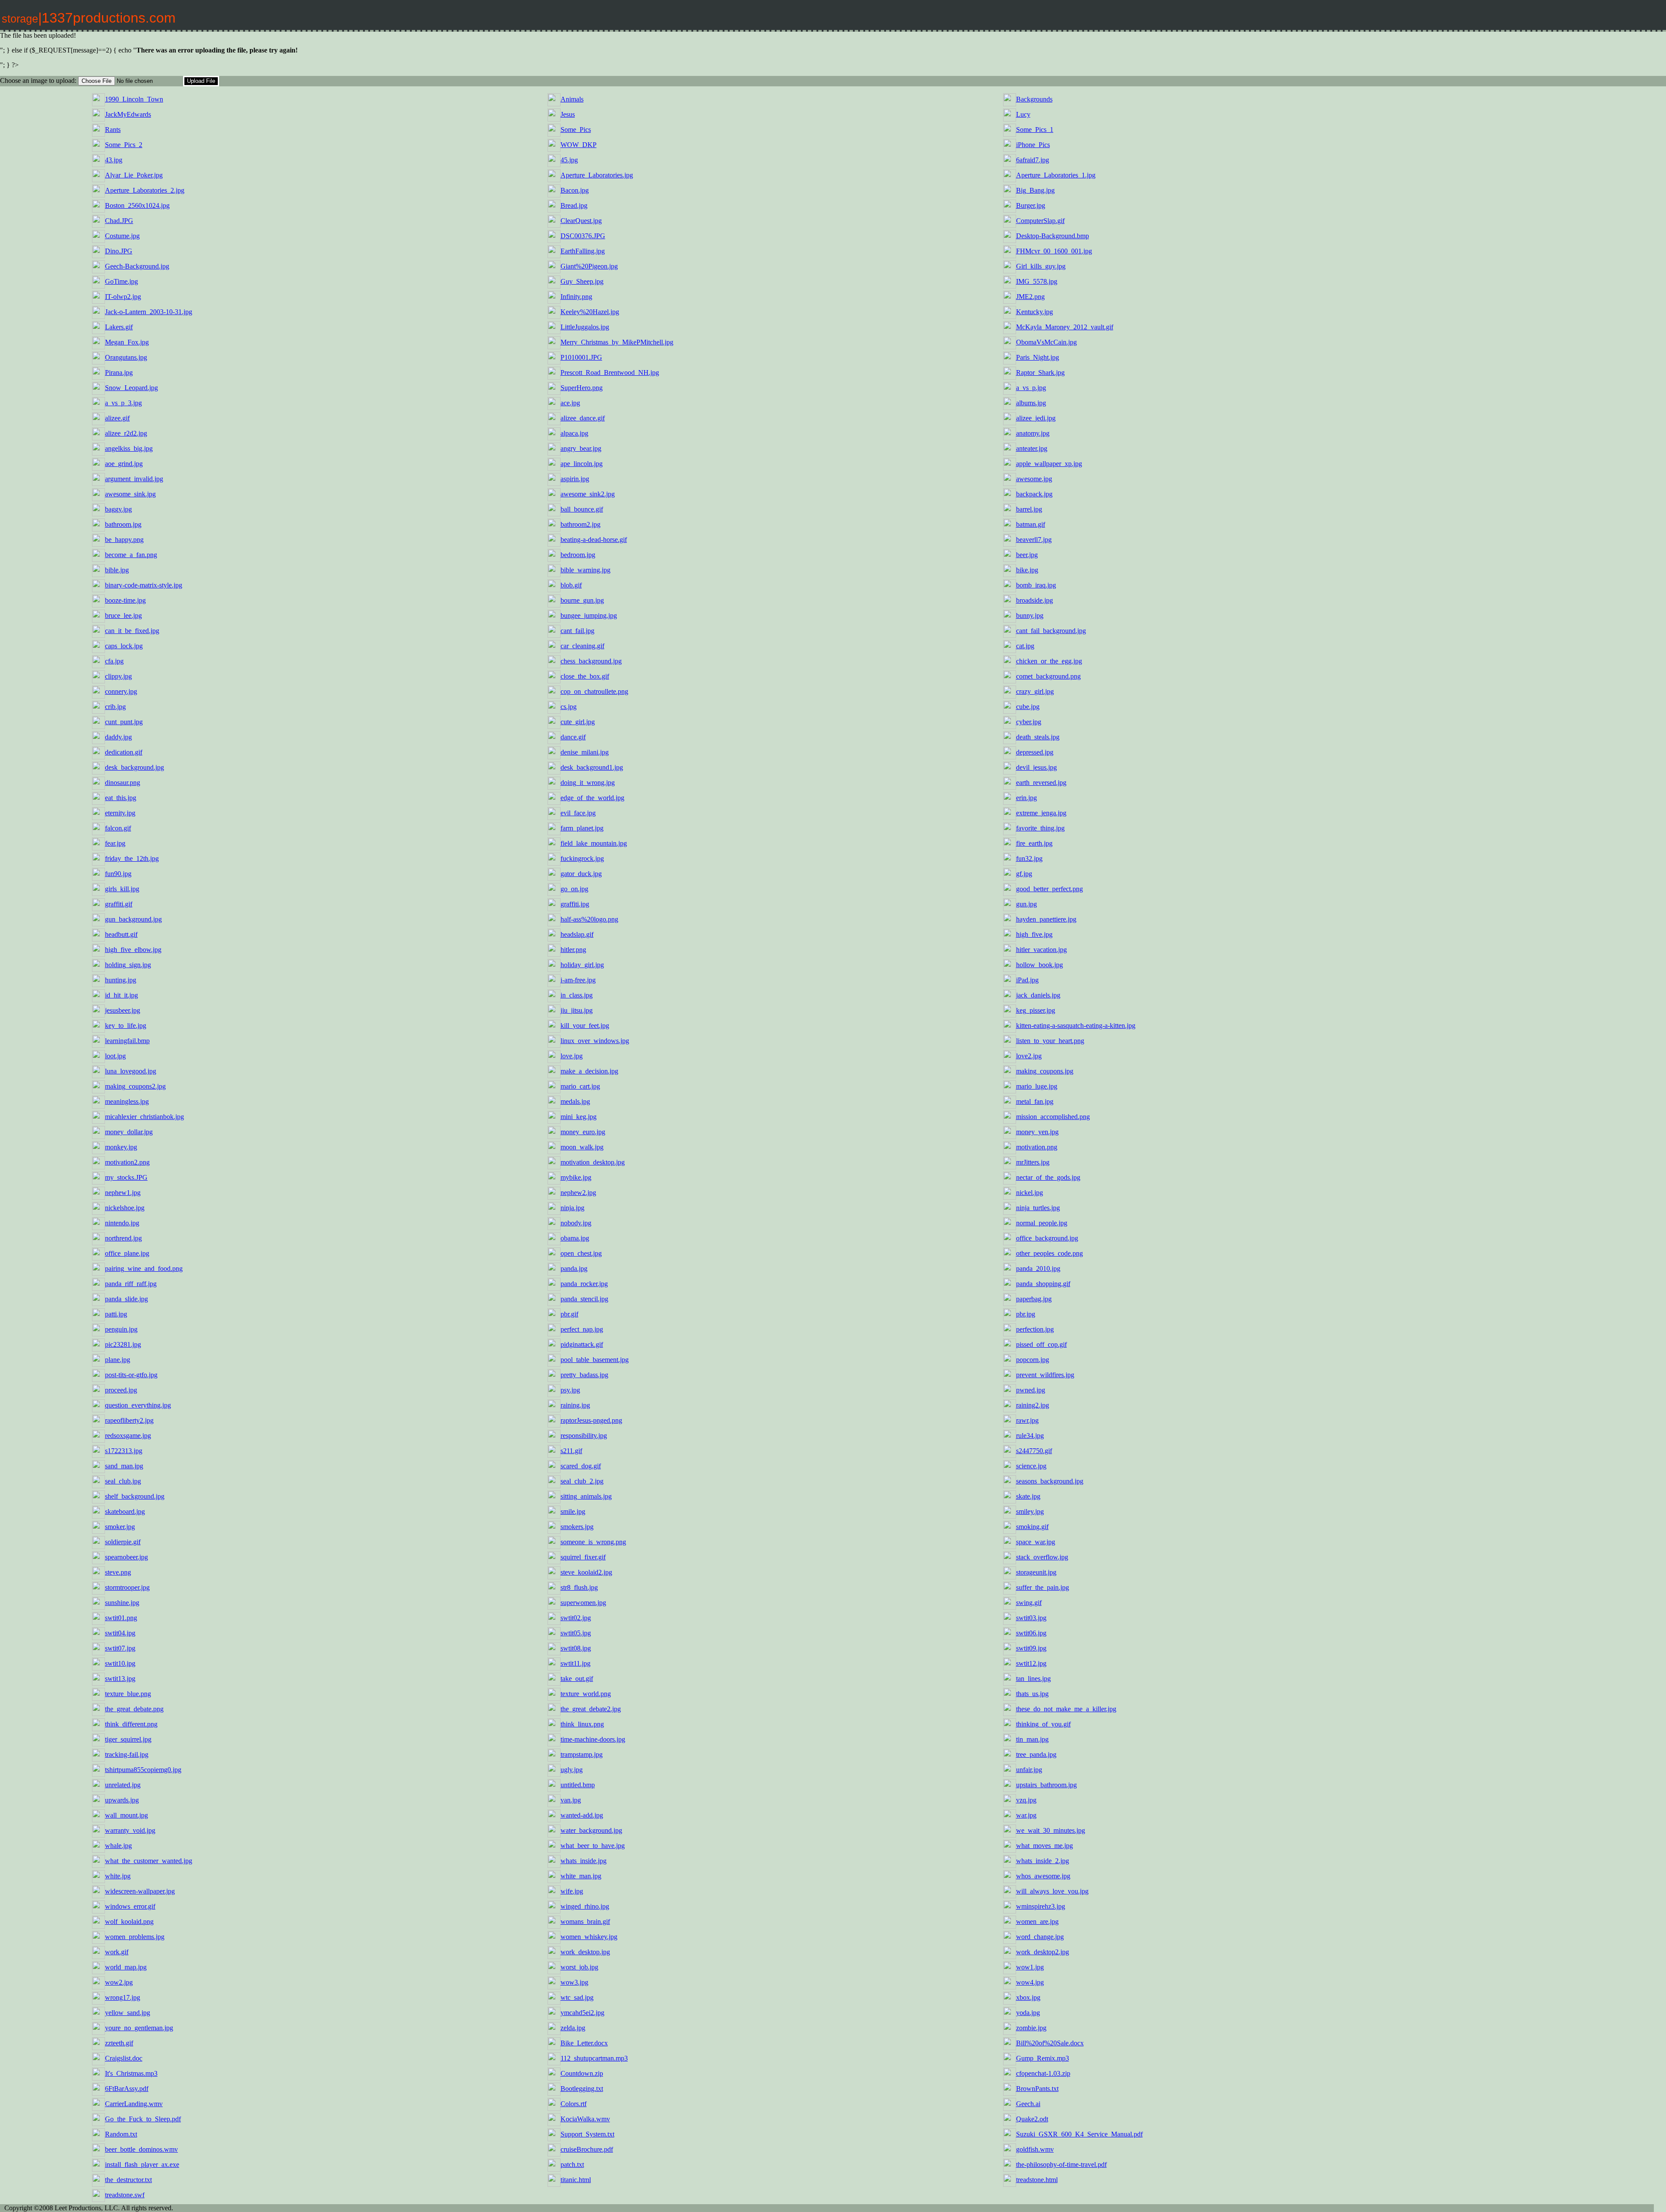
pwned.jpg (1031, 1390)
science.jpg (1031, 1466)
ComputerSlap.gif (1040, 221)
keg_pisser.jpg (1036, 1010)
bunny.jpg (1030, 615)
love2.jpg (1029, 1056)
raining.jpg (575, 1405)
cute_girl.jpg (578, 722)
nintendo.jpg (122, 1223)
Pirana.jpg (119, 372)
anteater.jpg (1032, 448)
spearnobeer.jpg (126, 1557)
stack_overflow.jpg (1042, 1557)
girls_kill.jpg (122, 889)
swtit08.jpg (576, 1648)
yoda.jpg (1028, 2013)
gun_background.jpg (133, 919)
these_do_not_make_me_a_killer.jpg (1066, 1709)
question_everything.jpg (138, 1405)
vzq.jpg (1026, 1800)
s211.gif (571, 1451)
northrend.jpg (123, 1238)
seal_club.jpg (123, 1481)
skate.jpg (1028, 1496)
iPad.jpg (1027, 980)
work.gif (117, 1952)
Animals (572, 99)
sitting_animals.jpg (586, 1496)
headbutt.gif (121, 934)
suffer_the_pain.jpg (1043, 1587)
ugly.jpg (572, 1770)
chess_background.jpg (591, 661)
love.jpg (572, 1056)
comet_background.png (1048, 676)
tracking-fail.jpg (127, 1754)
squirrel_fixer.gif (583, 1557)
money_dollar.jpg (129, 1132)
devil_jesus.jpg (1036, 767)
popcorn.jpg (1033, 1360)
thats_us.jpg (1032, 1694)
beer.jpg (1027, 555)
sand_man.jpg (124, 1466)
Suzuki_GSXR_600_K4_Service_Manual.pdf (1079, 2134)
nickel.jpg (1030, 1193)
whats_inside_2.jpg (1043, 1861)
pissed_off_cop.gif (1041, 1344)
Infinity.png (576, 297)
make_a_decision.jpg (589, 1071)
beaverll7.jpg (1034, 540)
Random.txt (121, 2134)
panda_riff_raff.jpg (131, 1284)
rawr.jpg (1027, 1420)
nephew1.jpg (123, 1193)
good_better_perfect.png (1049, 889)
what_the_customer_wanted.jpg (149, 1861)
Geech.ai (1028, 2104)
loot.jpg (115, 1056)
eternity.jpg (120, 813)
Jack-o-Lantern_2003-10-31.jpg (149, 312)
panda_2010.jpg (1038, 1268)
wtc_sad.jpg (577, 1997)
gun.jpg (1026, 904)
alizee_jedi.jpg (1036, 418)
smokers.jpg (577, 1527)
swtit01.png (121, 1618)
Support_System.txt (587, 2134)
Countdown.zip (582, 2073)
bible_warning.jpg (585, 570)
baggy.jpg (118, 509)
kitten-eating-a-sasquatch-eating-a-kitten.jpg (1076, 1026)
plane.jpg (118, 1360)
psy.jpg (570, 1390)
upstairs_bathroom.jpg (1046, 1785)
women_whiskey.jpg (589, 1937)
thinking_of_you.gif (1043, 1724)
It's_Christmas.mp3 (131, 2073)
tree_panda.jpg (1036, 1754)
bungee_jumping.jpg (589, 615)
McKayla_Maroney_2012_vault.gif (1065, 327)
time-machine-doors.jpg (593, 1739)
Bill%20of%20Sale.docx (1050, 2043)
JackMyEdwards (128, 114)
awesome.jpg (1034, 479)
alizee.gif (117, 418)
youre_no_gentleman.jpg (139, 2028)
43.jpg (114, 160)
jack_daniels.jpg (1038, 995)
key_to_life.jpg (126, 1026)
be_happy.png (124, 540)
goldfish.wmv (1035, 2149)
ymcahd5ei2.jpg (582, 2013)
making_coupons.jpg (1045, 1071)
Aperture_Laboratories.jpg (597, 175)
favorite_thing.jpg (1040, 828)
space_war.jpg (1036, 1542)
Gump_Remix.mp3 (1043, 2058)
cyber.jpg (1029, 722)
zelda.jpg (573, 2028)
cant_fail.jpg (577, 631)
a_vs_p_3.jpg (123, 403)
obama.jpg (575, 1238)
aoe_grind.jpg (124, 464)
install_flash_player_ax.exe (142, 2164)
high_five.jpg (1034, 934)
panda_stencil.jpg (584, 1299)
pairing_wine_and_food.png (144, 1268)
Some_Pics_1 (1035, 130)
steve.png (118, 1572)
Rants (113, 130)
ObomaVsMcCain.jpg (1046, 342)
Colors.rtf (574, 2104)
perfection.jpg (1035, 1329)
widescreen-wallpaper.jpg (140, 1891)
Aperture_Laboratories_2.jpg (145, 190)
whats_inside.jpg (584, 1861)
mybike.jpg (576, 1177)
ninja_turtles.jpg (1038, 1208)
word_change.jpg (1040, 1937)
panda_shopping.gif (1043, 1284)
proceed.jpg (121, 1390)
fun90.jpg (118, 874)
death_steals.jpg (1038, 737)
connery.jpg (121, 691)
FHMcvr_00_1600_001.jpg (1054, 251)
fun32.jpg (1029, 858)
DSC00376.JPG (583, 236)
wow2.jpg (119, 1982)
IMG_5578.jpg (1037, 281)
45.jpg (569, 160)
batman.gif (1031, 524)
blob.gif (571, 585)
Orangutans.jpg (126, 357)
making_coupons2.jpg (135, 1086)
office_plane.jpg (127, 1253)
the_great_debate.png (134, 1709)
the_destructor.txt (128, 2180)
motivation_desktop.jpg (593, 1162)
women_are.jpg (1037, 1922)
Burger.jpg (1031, 205)
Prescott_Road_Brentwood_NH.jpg (610, 372)
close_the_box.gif (585, 676)
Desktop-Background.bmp (1053, 236)
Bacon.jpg (575, 190)
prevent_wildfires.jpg (1045, 1375)
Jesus (568, 114)
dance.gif (573, 737)
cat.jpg (1025, 646)
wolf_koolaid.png (129, 1922)
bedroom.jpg (578, 555)
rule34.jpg (1030, 1436)
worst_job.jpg (579, 1967)
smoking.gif (1032, 1527)
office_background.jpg (1047, 1238)
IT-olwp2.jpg (123, 297)
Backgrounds (1034, 99)
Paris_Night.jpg (1038, 357)
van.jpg (571, 1800)
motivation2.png (127, 1162)
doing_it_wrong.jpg (588, 783)
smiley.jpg (1030, 1511)
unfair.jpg (1029, 1770)
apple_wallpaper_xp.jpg (1049, 464)
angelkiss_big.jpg (129, 448)
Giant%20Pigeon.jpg (589, 266)
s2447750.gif (1034, 1451)
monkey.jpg (121, 1147)
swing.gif (1029, 1603)
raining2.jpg (1033, 1405)
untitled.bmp (578, 1785)
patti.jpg (116, 1314)
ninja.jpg (572, 1208)
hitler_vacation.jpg (1041, 950)
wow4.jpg (1030, 1982)
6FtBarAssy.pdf (127, 2089)
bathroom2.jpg (580, 524)
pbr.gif (569, 1314)
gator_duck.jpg (581, 874)
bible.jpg (117, 570)
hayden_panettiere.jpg (1046, 919)
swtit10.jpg (120, 1663)
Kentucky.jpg (1035, 312)
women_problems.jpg (135, 1937)
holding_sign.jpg (128, 965)
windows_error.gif (130, 1906)
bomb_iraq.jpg (1036, 585)
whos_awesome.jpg (1043, 1876)
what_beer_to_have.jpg (593, 1846)
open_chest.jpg (581, 1253)
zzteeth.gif (119, 2043)
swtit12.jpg (1031, 1663)
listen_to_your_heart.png (1050, 1041)
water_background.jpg (591, 1830)
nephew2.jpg (578, 1193)
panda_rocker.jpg (584, 1284)
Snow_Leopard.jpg (131, 388)
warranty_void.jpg (130, 1830)
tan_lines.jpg (1033, 1679)
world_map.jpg (126, 1967)
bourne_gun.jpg (582, 600)
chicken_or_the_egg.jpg (1049, 661)
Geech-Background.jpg (137, 266)
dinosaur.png (123, 783)
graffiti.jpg (575, 904)
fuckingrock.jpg (582, 858)
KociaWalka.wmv (585, 2119)
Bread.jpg (574, 205)
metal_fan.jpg (1035, 1101)
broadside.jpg (1035, 600)
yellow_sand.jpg (128, 2013)
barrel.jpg (1029, 509)
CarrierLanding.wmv (134, 2104)
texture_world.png (586, 1694)
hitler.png (573, 950)
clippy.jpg (118, 676)
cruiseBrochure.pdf (587, 2149)
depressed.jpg (1035, 752)
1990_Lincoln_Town (134, 99)
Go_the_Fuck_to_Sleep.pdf (143, 2119)
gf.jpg (1024, 874)
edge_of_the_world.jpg (592, 798)
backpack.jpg (1034, 494)
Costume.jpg (122, 236)
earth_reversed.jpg (1041, 783)
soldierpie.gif (123, 1542)
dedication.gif (124, 752)
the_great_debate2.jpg (591, 1709)
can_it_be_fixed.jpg (132, 631)
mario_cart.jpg (580, 1086)
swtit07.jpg (120, 1648)
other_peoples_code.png (1049, 1253)
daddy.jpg (118, 737)
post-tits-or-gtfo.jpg (131, 1375)
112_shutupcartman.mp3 (594, 2058)
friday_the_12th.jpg (132, 858)
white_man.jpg (581, 1876)
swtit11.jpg (576, 1663)
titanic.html (576, 2180)
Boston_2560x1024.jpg (137, 205)
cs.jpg (569, 707)
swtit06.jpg (1031, 1633)
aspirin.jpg (575, 479)
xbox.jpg (1028, 1997)
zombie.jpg (1031, 2028)
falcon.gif (118, 828)
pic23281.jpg (123, 1344)
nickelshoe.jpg (125, 1208)
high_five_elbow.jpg (133, 950)
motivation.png (1037, 1147)
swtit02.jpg (576, 1618)
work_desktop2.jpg (1043, 1952)
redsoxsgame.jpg (128, 1436)
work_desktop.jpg (585, 1952)
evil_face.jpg (578, 813)
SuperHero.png (582, 388)
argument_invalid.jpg (134, 479)
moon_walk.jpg (582, 1147)
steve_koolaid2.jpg (586, 1572)
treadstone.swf (125, 2195)
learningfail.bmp (127, 1041)
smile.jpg (573, 1511)
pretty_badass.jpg (584, 1375)
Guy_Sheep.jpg (582, 281)
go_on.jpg (574, 889)
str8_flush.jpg (579, 1587)
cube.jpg (1028, 707)
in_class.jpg (577, 995)
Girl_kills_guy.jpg (1041, 266)
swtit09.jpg (1031, 1648)
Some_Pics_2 (124, 145)
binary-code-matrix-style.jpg (144, 585)
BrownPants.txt (1037, 2089)
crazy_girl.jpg (1035, 691)
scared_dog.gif (581, 1466)
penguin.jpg (121, 1329)
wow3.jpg (574, 1982)
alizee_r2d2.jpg (126, 433)
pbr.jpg (1026, 1314)
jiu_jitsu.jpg (577, 1010)
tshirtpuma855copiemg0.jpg (143, 1770)
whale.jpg (118, 1846)
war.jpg (1026, 1815)
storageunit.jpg (1036, 1572)
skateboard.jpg (125, 1511)
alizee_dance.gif (583, 418)
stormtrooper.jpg (127, 1587)
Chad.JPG (119, 221)
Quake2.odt (1032, 2119)
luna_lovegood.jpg (131, 1071)
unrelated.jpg (123, 1785)
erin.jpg (1026, 798)
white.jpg (118, 1876)
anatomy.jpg (1033, 433)
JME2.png (1030, 297)
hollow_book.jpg (1040, 965)
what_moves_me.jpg (1045, 1846)
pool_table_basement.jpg (595, 1360)
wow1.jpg (1030, 1967)
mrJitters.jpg (1033, 1162)
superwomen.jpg (583, 1603)
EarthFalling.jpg (583, 251)
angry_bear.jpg (581, 448)
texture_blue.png (128, 1694)
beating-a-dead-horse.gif (594, 540)
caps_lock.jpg (124, 646)
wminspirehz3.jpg (1041, 1906)
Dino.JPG (119, 251)
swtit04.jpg (120, 1633)
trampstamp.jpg (582, 1754)
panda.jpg (574, 1268)
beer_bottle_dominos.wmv (141, 2149)
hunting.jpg (121, 980)
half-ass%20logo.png (589, 919)
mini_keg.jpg (579, 1117)
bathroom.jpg (123, 524)
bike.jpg (1027, 570)
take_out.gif (577, 1679)
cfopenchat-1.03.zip (1043, 2073)
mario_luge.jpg (1037, 1086)
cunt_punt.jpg (124, 722)
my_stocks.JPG (126, 1177)
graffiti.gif (119, 904)
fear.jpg (115, 843)
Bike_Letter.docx (584, 2043)
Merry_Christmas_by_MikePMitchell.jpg (617, 342)
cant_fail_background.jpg (1051, 631)
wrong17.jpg (123, 1997)
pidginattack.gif (582, 1344)
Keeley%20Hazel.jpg (590, 312)
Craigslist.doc (124, 2058)
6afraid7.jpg (1033, 160)
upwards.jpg (122, 1800)
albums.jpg (1031, 403)
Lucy (1023, 114)
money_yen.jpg (1037, 1132)
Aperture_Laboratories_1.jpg (1056, 175)
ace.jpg (570, 403)
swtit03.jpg (1031, 1618)
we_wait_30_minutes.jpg (1051, 1830)
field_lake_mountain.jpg (594, 843)
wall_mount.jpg (126, 1815)
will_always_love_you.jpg (1052, 1891)
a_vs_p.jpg (1031, 388)
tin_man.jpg (1032, 1739)
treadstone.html (1037, 2180)
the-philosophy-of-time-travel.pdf (1061, 2164)
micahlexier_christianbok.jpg (144, 1117)
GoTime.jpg (121, 281)
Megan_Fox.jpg (127, 342)
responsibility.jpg (584, 1436)
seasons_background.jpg (1050, 1481)
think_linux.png (582, 1724)
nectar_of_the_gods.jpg (1048, 1177)
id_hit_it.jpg (121, 995)
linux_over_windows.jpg (595, 1041)
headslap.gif (577, 934)
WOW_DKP (579, 145)
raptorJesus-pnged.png (591, 1420)
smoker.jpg (120, 1527)
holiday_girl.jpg (582, 965)
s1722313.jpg (124, 1451)
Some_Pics (576, 130)
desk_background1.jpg (592, 767)
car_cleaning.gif (582, 646)
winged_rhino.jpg (585, 1906)
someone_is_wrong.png (593, 1542)
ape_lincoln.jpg (582, 464)
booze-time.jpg (125, 600)
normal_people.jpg (1042, 1223)
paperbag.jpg (1034, 1299)
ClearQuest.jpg (581, 221)
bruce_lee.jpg (123, 615)
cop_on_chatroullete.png (594, 691)
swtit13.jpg (120, 1679)
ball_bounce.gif (582, 509)
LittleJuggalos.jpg (585, 327)
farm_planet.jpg (582, 828)
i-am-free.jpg (578, 980)
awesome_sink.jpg (130, 494)
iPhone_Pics (1033, 145)
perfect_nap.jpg (582, 1329)
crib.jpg (115, 707)
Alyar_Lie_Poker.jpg (134, 175)
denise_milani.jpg (585, 752)
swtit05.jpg (576, 1633)
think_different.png (131, 1724)
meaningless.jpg (127, 1101)
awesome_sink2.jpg (588, 494)
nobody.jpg (576, 1223)
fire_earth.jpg (1034, 843)
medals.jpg (575, 1101)
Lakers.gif (119, 327)
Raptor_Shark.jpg (1040, 372)
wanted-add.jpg (582, 1815)
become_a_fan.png (131, 555)
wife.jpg (572, 1891)
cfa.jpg (114, 661)
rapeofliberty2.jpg (129, 1420)
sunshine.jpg (122, 1603)
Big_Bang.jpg (1035, 190)
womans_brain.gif (585, 1922)
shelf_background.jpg (135, 1496)
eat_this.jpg (121, 798)
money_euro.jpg (583, 1132)
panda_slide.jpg (126, 1299)
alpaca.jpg (574, 433)
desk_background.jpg (134, 767)
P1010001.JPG (581, 357)
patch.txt (572, 2164)
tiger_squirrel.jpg (128, 1739)
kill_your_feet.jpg (585, 1026)
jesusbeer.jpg (123, 1010)
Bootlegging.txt (582, 2089)
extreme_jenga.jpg (1041, 813)
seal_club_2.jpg (582, 1481)
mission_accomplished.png (1053, 1117)
